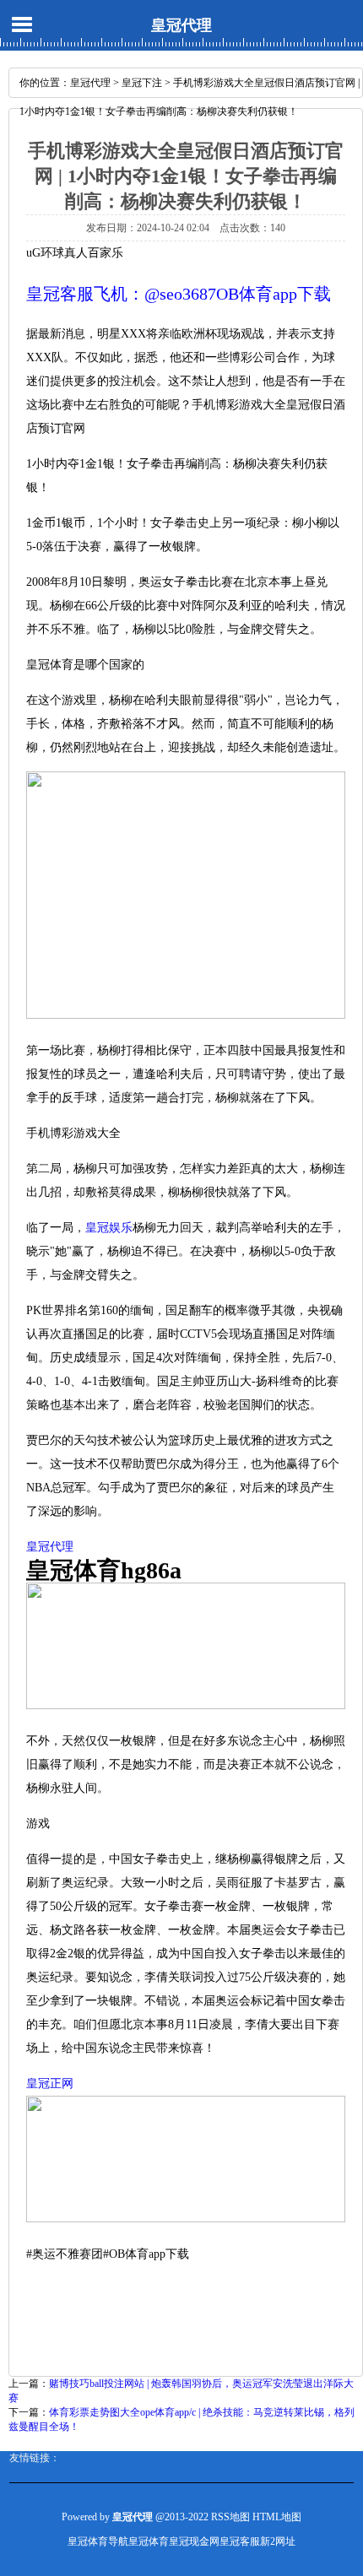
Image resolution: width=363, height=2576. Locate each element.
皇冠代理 (181, 25)
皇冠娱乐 (109, 1228)
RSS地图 (230, 2517)
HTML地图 (277, 2517)
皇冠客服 (240, 2541)
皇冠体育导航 (98, 2541)
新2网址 (278, 2541)
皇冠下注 (142, 83)
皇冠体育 (149, 2541)
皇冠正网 (50, 2084)
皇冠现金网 (194, 2541)
